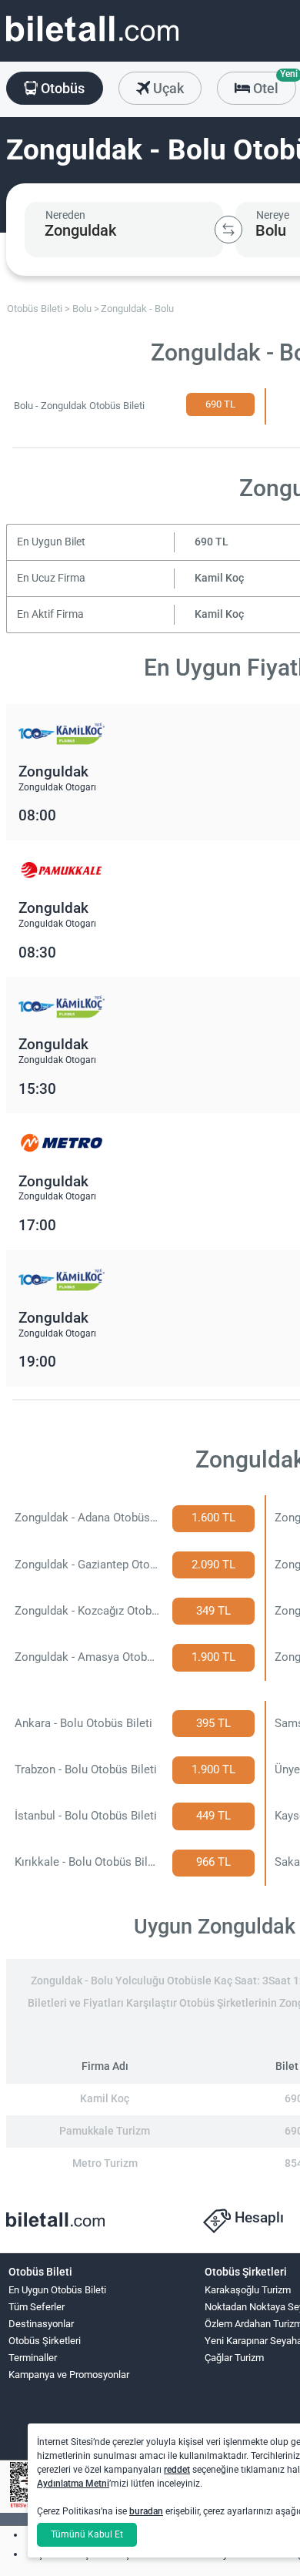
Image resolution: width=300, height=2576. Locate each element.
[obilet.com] (92, 43)
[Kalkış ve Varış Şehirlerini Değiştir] (228, 230)
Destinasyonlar (41, 2324)
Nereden (65, 215)
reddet (177, 2470)
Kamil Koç (219, 578)
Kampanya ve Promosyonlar (69, 2375)
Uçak (167, 88)
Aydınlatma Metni (73, 2484)
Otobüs (61, 88)
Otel (273, 84)
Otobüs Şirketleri (45, 2341)
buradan (146, 2511)
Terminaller (33, 2358)
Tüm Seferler (37, 2307)
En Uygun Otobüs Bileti (57, 2290)
